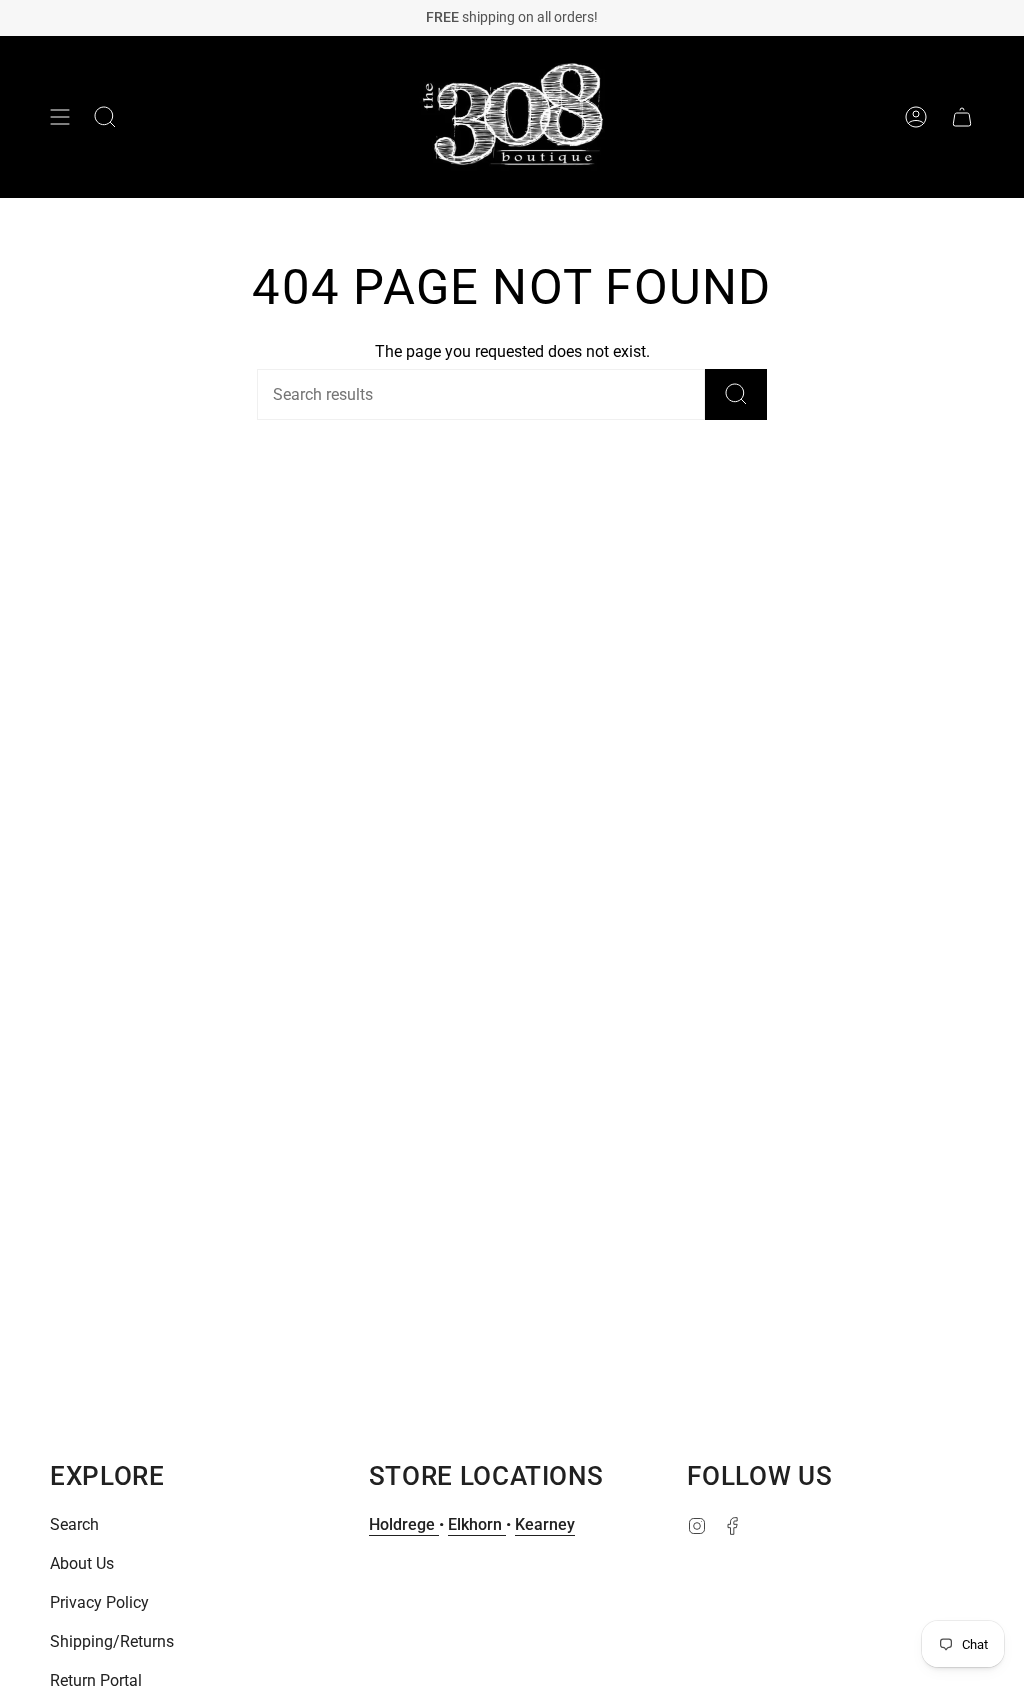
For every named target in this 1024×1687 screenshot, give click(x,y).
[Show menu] (60, 117)
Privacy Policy (99, 1602)
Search (74, 1524)
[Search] (736, 394)
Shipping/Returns (112, 1641)
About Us (82, 1563)
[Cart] (962, 117)
